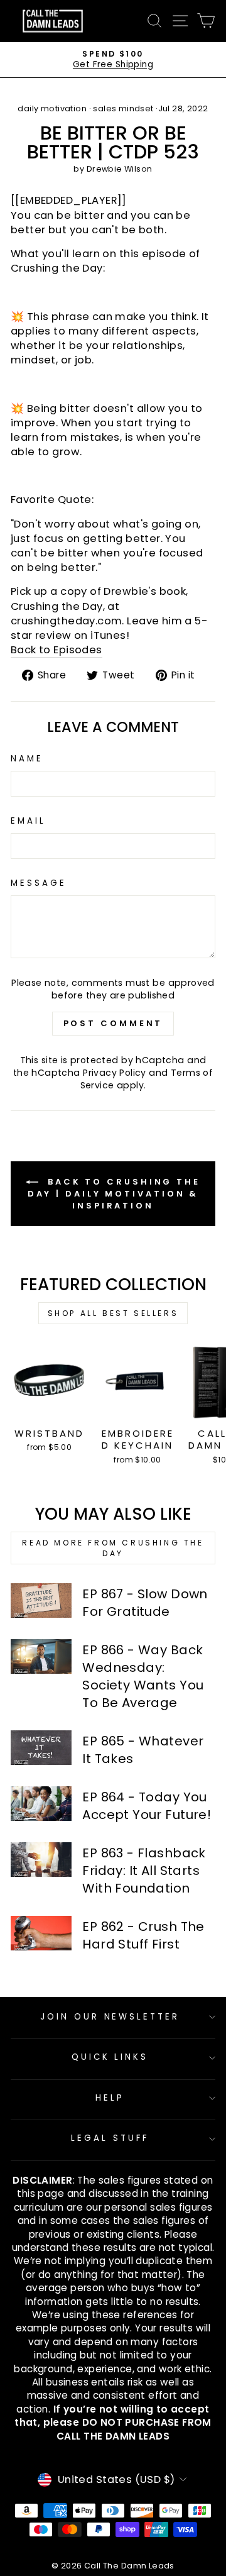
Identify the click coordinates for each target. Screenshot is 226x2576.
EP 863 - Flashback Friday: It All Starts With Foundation (144, 1871)
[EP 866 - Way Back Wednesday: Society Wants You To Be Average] (41, 1656)
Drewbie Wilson (120, 169)
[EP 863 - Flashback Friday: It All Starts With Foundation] (41, 1860)
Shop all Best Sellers (113, 1313)
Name (27, 759)
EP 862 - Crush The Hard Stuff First (143, 1935)
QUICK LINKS (110, 2057)
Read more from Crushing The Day (113, 1548)
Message (39, 883)
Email (28, 821)
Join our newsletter (110, 2017)
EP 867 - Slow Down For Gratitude (145, 1603)
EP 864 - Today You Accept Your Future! (147, 1806)
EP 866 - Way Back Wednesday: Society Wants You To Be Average (143, 1676)
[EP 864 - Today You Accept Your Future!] (41, 1804)
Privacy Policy (115, 1073)
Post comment (113, 1023)
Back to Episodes (56, 650)
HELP (110, 2098)
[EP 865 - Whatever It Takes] (41, 1748)
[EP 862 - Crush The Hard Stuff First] (41, 1933)
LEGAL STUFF (110, 2138)
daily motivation (52, 108)
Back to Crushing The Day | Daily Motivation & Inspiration (114, 1194)
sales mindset (123, 108)
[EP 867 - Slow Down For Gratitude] (41, 1600)
